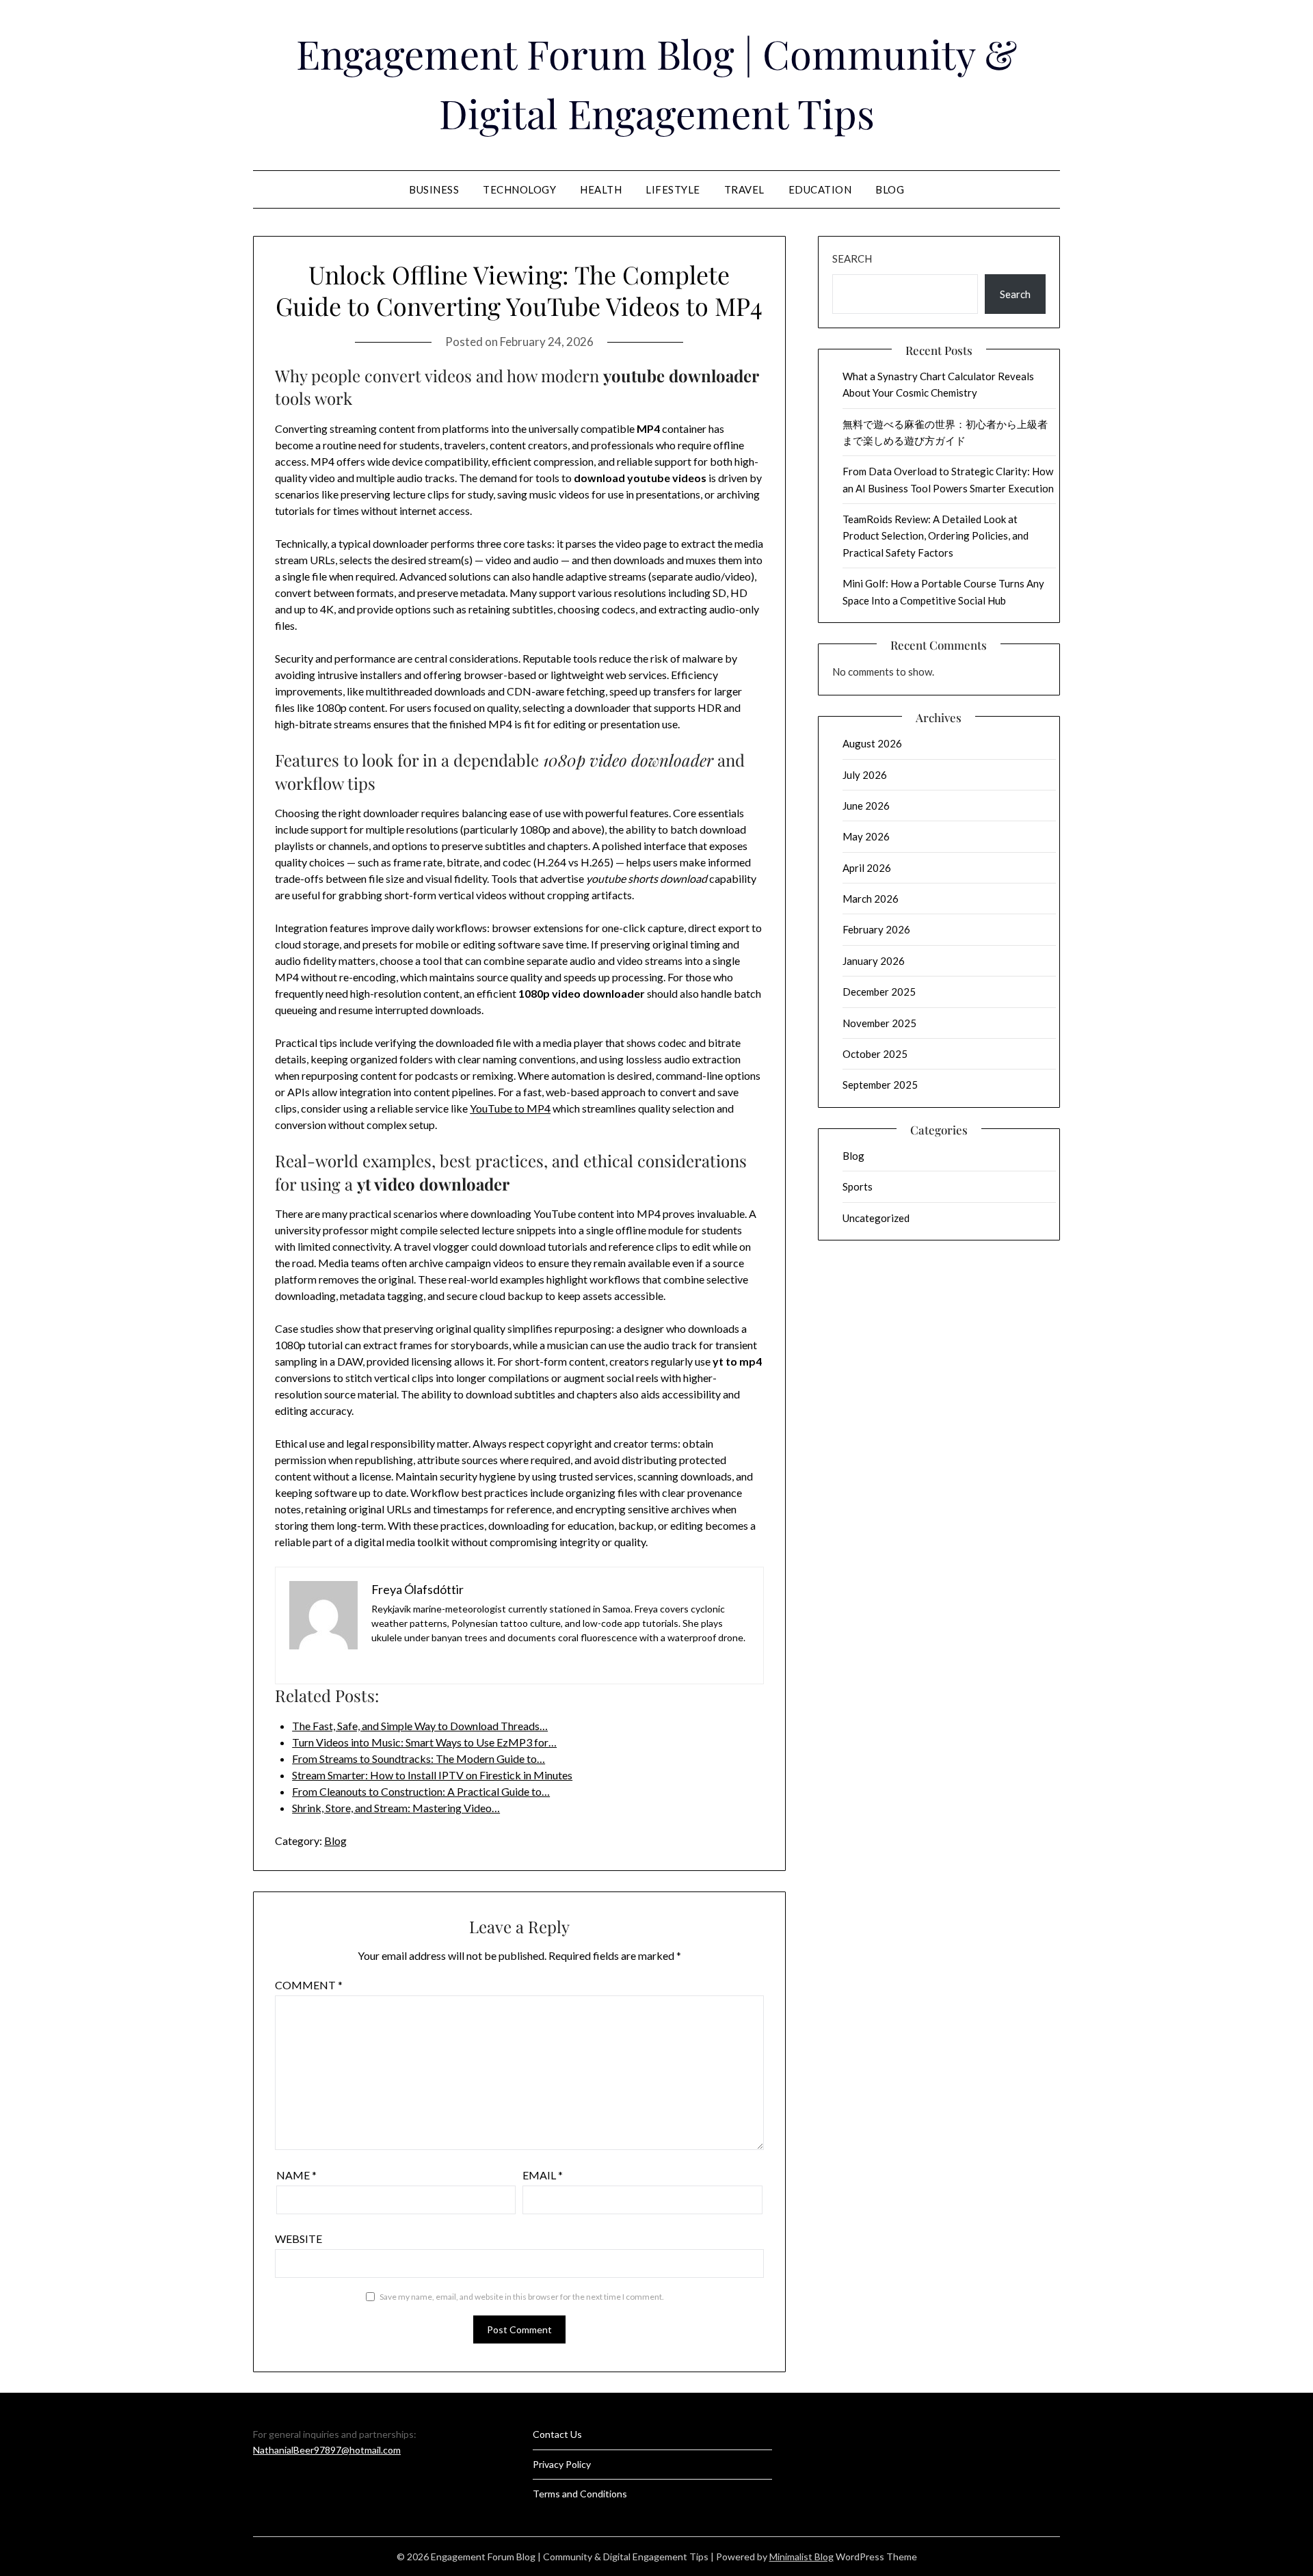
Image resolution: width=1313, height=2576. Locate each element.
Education (820, 189)
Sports (858, 1186)
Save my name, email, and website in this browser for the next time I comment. (522, 2297)
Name (296, 2175)
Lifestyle (673, 189)
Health (601, 189)
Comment (309, 1985)
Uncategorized (876, 1218)
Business (434, 189)
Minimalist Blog (801, 2557)
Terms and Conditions (580, 2494)
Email (543, 2175)
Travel (744, 189)
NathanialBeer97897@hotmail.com (327, 2450)
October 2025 (875, 1054)
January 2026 (874, 961)
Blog (890, 189)
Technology (519, 189)
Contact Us (557, 2434)
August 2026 (872, 743)
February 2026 (876, 929)
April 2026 (867, 868)
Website (299, 2239)
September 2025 (880, 1085)
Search (852, 258)
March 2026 (871, 899)
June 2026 (866, 806)
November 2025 (879, 1023)
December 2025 (879, 992)
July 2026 (865, 775)
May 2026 (866, 836)
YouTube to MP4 (510, 1108)
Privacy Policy (562, 2464)
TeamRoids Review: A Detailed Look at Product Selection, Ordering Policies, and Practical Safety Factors (936, 536)
